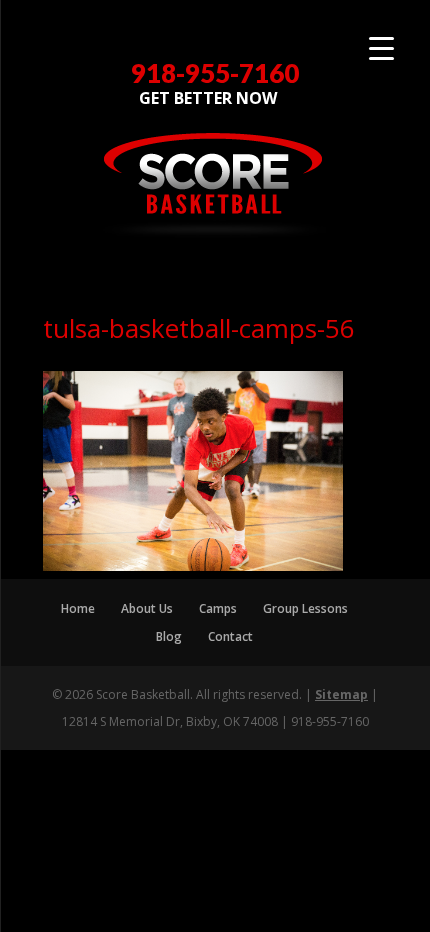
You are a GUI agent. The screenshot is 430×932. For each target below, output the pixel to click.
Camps (218, 608)
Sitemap (341, 694)
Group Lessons (305, 608)
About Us (147, 608)
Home (78, 608)
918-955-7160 (215, 73)
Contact (230, 636)
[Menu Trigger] (381, 47)
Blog (169, 636)
